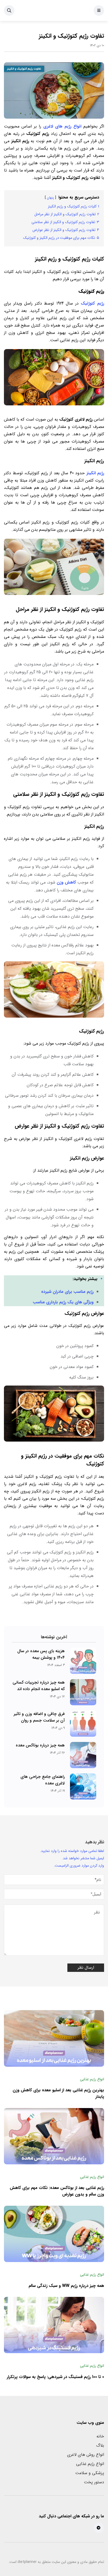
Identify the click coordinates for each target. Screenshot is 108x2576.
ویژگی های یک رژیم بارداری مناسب (63, 1302)
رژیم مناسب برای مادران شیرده (67, 1292)
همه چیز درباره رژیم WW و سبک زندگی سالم (66, 2286)
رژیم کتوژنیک (92, 303)
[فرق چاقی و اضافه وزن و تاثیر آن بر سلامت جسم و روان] (83, 1724)
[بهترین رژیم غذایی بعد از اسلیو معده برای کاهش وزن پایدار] (54, 2038)
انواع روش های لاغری (86, 2455)
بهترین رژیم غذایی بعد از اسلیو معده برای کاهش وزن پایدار (58, 2094)
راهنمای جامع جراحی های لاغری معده (43, 1780)
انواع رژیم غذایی (90, 2464)
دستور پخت (94, 2482)
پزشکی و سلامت (90, 2473)
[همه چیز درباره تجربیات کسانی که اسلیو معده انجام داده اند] (83, 1692)
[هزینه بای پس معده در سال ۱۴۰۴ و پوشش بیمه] (83, 1661)
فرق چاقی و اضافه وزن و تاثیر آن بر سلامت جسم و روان (39, 1717)
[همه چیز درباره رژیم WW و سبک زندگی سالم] (54, 2234)
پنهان (50, 198)
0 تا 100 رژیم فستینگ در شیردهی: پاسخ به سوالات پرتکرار (55, 2377)
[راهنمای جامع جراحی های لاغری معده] (83, 1786)
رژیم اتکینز (95, 473)
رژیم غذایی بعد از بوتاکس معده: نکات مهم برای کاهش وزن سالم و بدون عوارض (57, 2191)
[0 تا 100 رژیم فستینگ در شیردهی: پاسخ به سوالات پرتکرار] (54, 2325)
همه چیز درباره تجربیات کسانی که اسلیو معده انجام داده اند (39, 1686)
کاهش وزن (66, 882)
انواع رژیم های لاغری (62, 126)
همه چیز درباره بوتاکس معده (40, 1745)
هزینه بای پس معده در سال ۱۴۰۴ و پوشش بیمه (41, 1654)
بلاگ (100, 2445)
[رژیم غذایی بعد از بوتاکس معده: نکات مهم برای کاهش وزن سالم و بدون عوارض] (54, 2136)
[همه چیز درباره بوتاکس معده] (83, 1755)
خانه (100, 2436)
